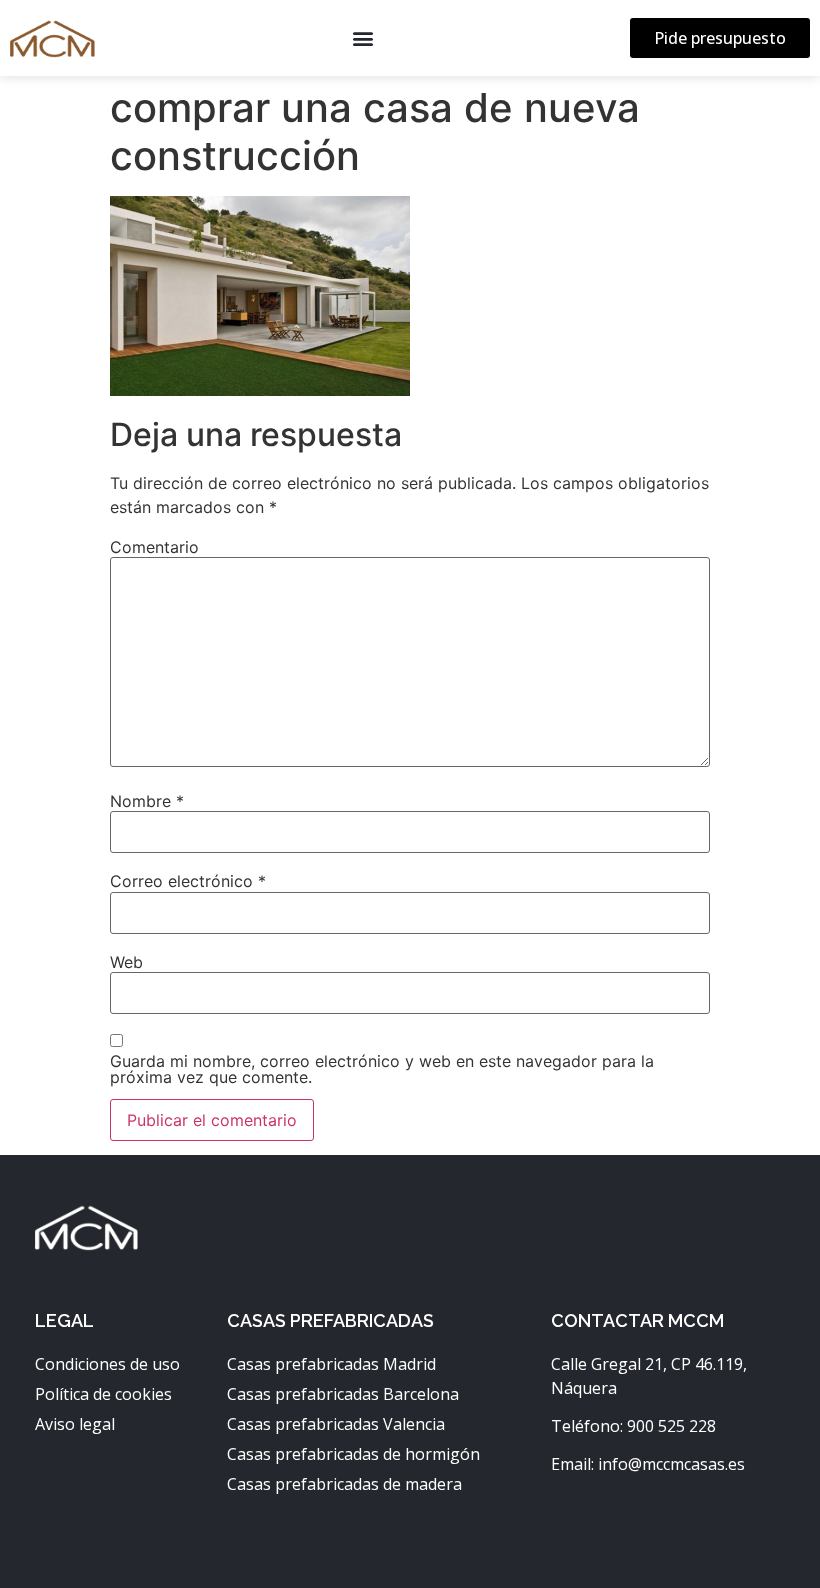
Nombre (147, 801)
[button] (362, 38)
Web (126, 962)
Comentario (154, 547)
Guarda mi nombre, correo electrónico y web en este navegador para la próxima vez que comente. (382, 1069)
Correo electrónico (188, 881)
